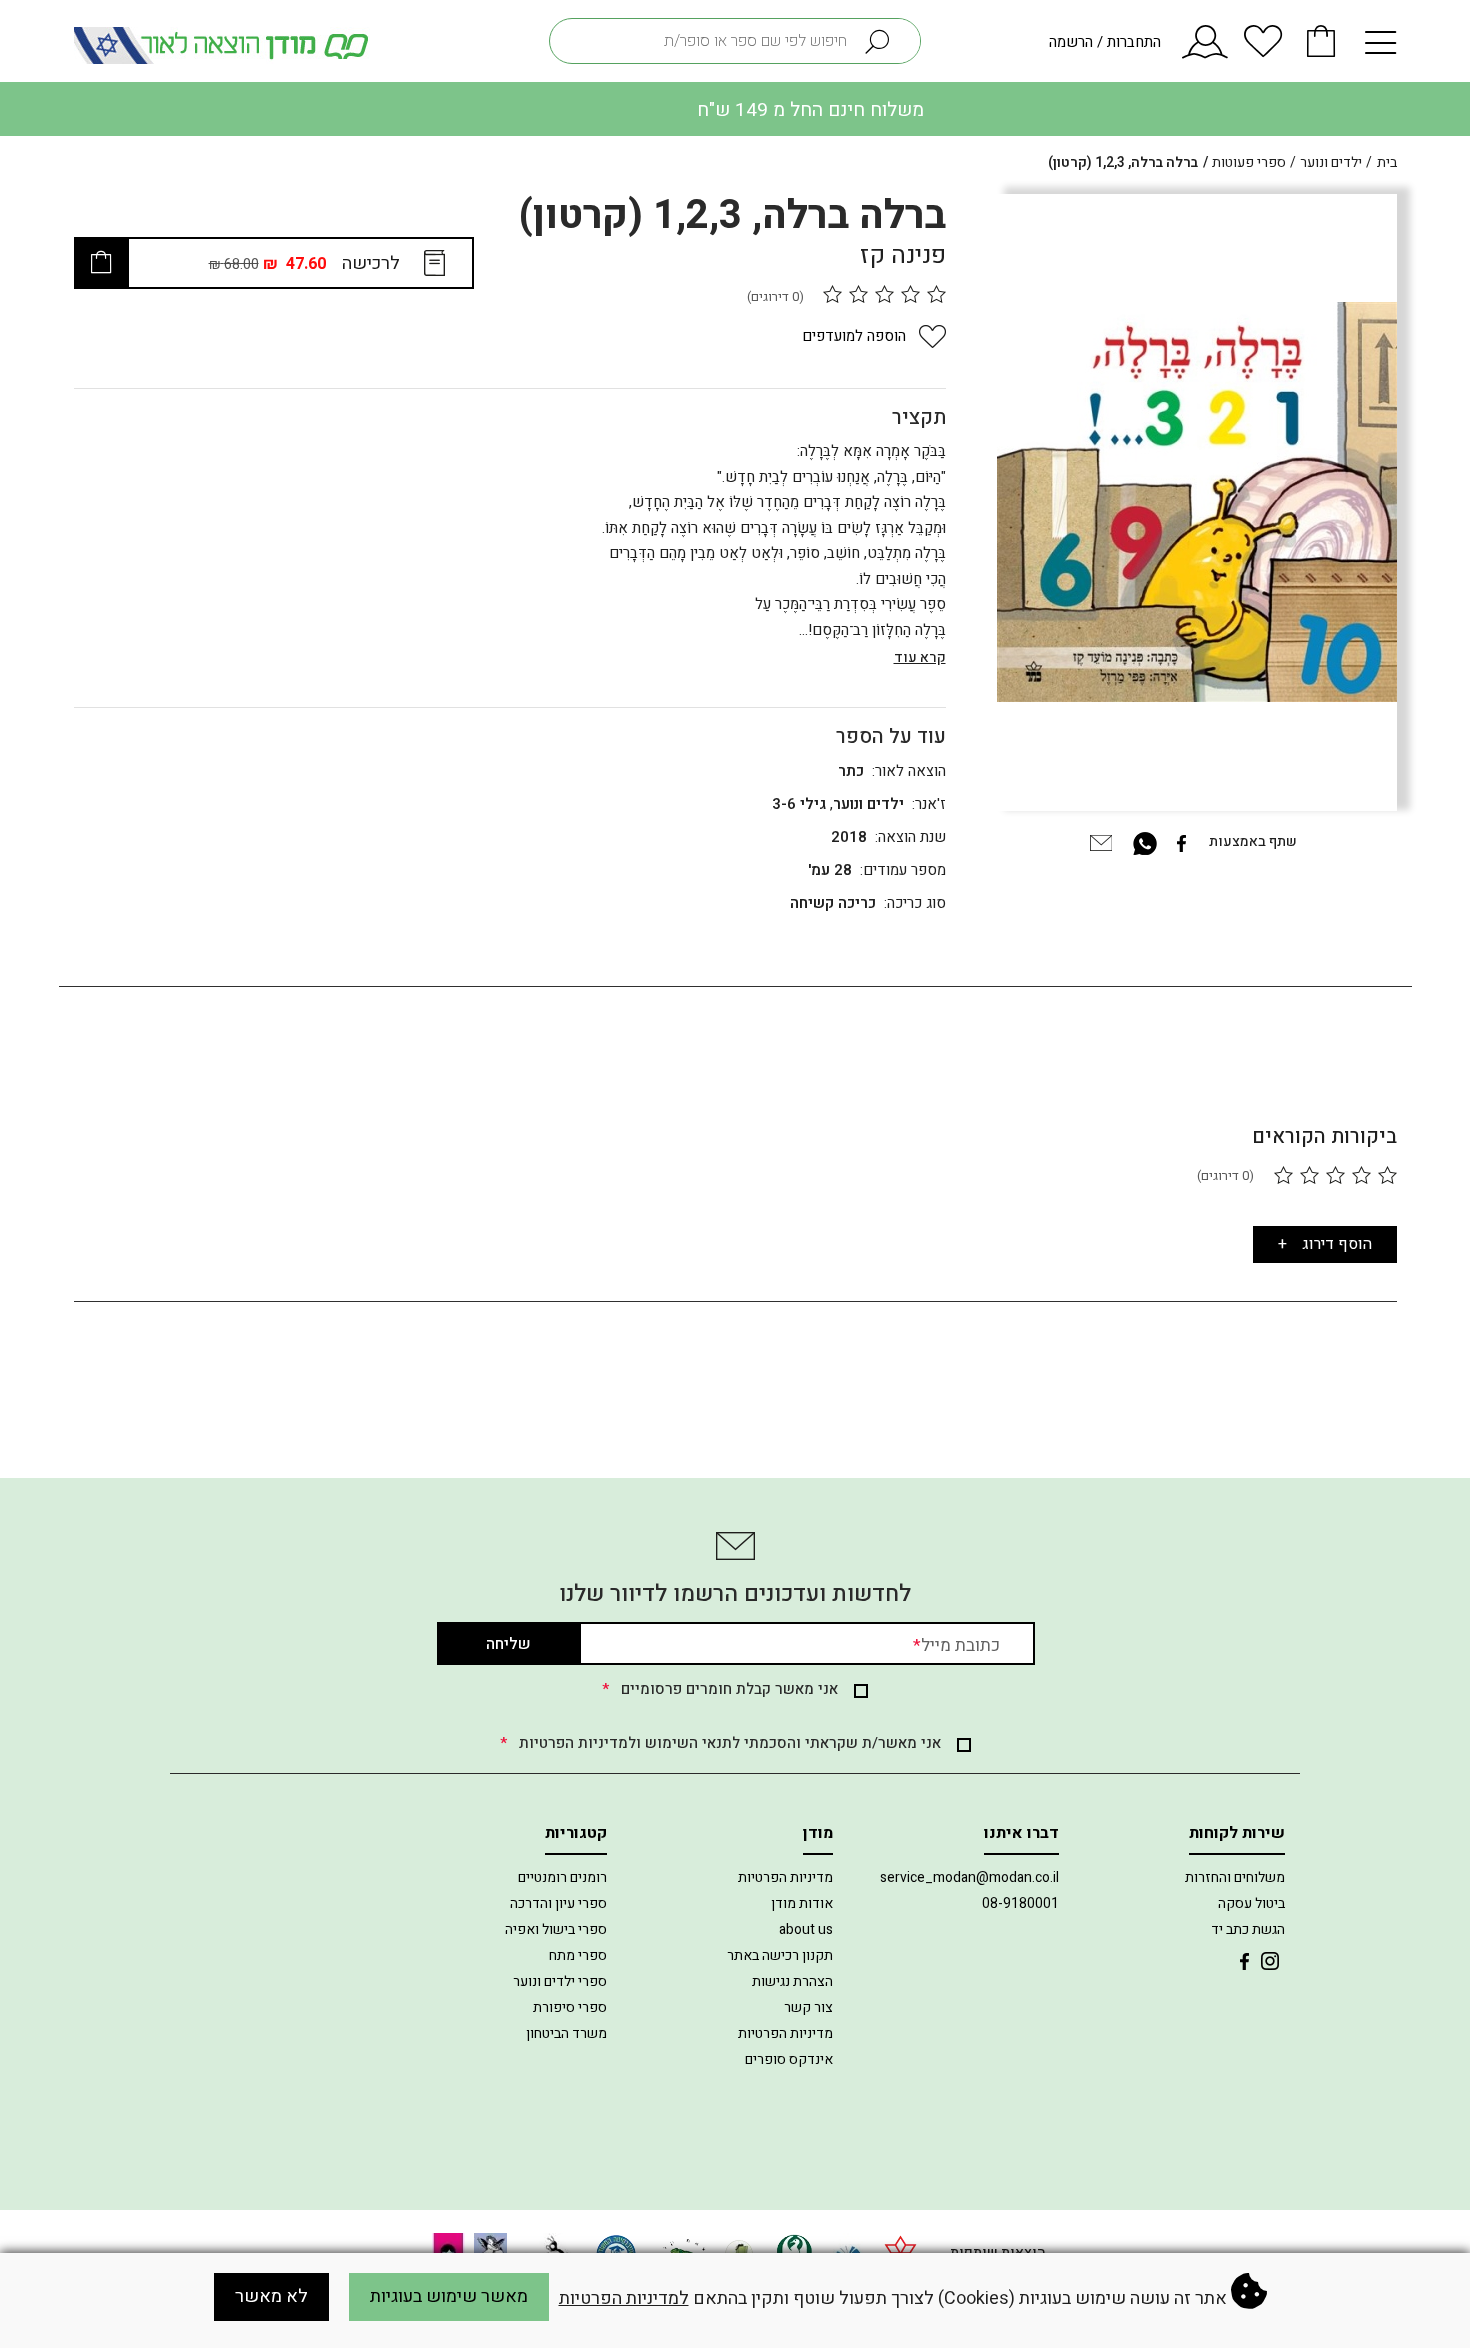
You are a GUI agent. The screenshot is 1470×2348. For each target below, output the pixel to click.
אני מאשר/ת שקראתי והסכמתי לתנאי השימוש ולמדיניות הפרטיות (720, 1743)
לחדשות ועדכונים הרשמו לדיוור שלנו (735, 1594)
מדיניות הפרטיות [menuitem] (785, 1877)
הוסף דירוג (1337, 1244)
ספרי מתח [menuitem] (578, 1955)
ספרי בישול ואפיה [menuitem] (556, 1929)
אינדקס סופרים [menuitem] (789, 2059)
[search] (735, 41)
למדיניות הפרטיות (624, 2298)
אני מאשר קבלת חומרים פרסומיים (720, 1689)
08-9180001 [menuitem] (1020, 1903)
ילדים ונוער (1331, 162)
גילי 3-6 (799, 804)
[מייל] (1101, 841)
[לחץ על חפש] (887, 41)
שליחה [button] (508, 1644)
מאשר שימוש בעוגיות (449, 2296)
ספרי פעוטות (1249, 162)
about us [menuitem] (806, 1929)
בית (1387, 162)
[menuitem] (1270, 1959)
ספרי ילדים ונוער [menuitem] (560, 1981)
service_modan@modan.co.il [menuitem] (969, 1877)
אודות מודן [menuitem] (802, 1903)
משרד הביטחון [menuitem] (566, 2033)
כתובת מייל (956, 1645)
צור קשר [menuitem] (808, 2007)
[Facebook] (1181, 841)
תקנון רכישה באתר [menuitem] (780, 1955)
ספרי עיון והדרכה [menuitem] (558, 1903)
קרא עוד (920, 657)
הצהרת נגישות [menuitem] (792, 1981)
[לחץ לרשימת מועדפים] (1263, 50)
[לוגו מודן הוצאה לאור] (225, 45)
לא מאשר (271, 2296)
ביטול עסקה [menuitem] (1251, 1903)
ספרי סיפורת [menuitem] (570, 2007)
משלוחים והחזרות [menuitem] (1235, 1877)
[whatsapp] (1145, 841)
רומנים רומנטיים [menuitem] (562, 1877)
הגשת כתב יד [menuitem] (1248, 1929)
